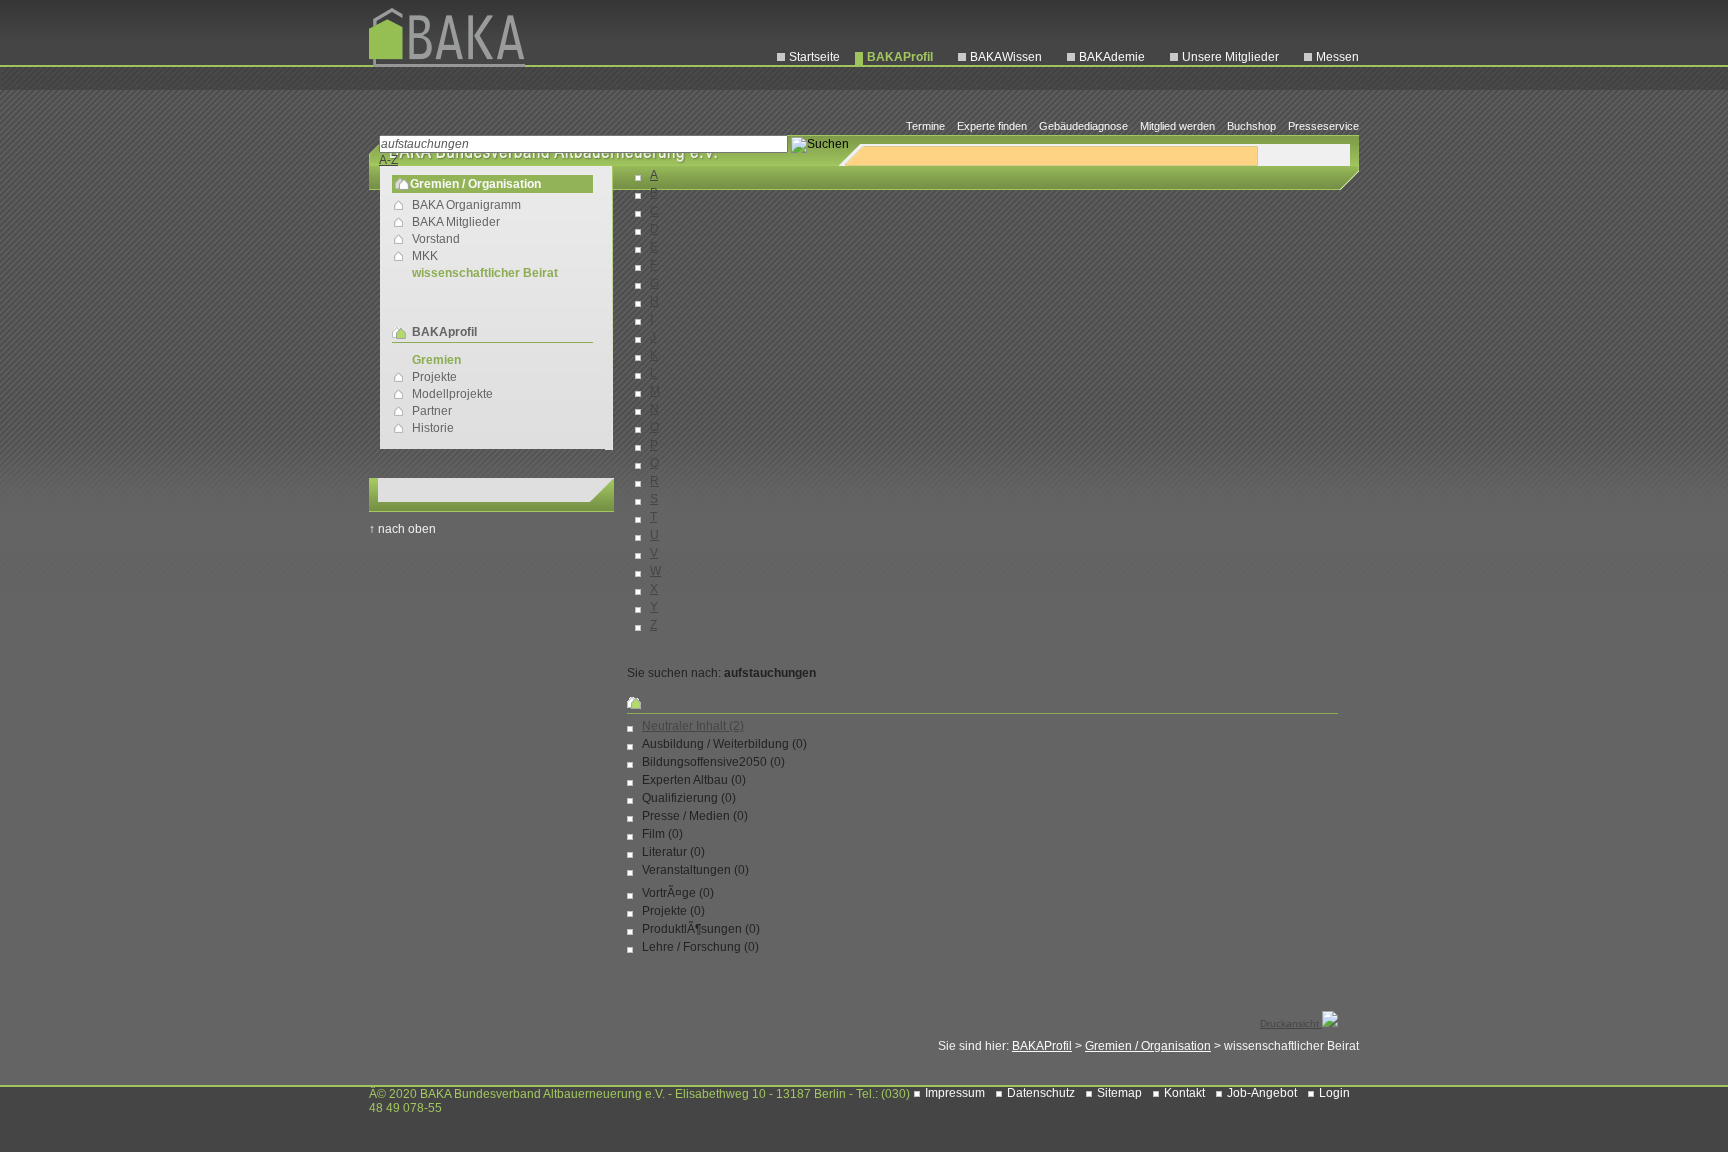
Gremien (436, 360)
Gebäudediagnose (1083, 126)
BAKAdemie (1112, 57)
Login (1334, 1093)
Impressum (955, 1093)
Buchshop (1251, 126)
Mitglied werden (1177, 126)
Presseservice (1323, 126)
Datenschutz (1041, 1093)
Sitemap (1119, 1093)
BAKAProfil (900, 57)
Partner (432, 411)
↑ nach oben (402, 529)
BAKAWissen (1006, 57)
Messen (1337, 57)
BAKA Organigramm (466, 205)
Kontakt (1184, 1093)
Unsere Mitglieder (1230, 57)
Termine (925, 126)
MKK (425, 256)
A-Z (388, 160)
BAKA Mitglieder (456, 222)
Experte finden (992, 126)
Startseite (814, 57)
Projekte (434, 377)
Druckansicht (1291, 1023)
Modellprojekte (452, 394)
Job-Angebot (1262, 1093)
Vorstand (436, 239)
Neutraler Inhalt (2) (693, 726)
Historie (433, 428)
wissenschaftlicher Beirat (485, 273)
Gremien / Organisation (1148, 1046)
